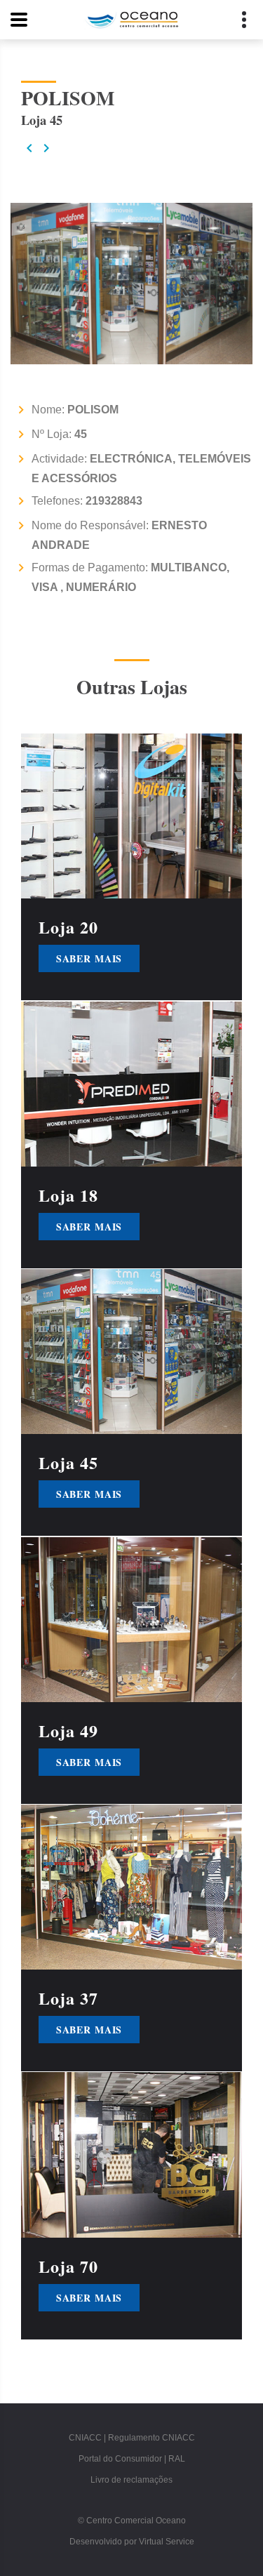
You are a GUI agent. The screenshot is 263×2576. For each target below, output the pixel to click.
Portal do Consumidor (120, 2459)
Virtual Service (167, 2542)
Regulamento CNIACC (151, 2438)
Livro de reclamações (131, 2480)
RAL (177, 2459)
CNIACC (85, 2438)
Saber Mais (89, 959)
